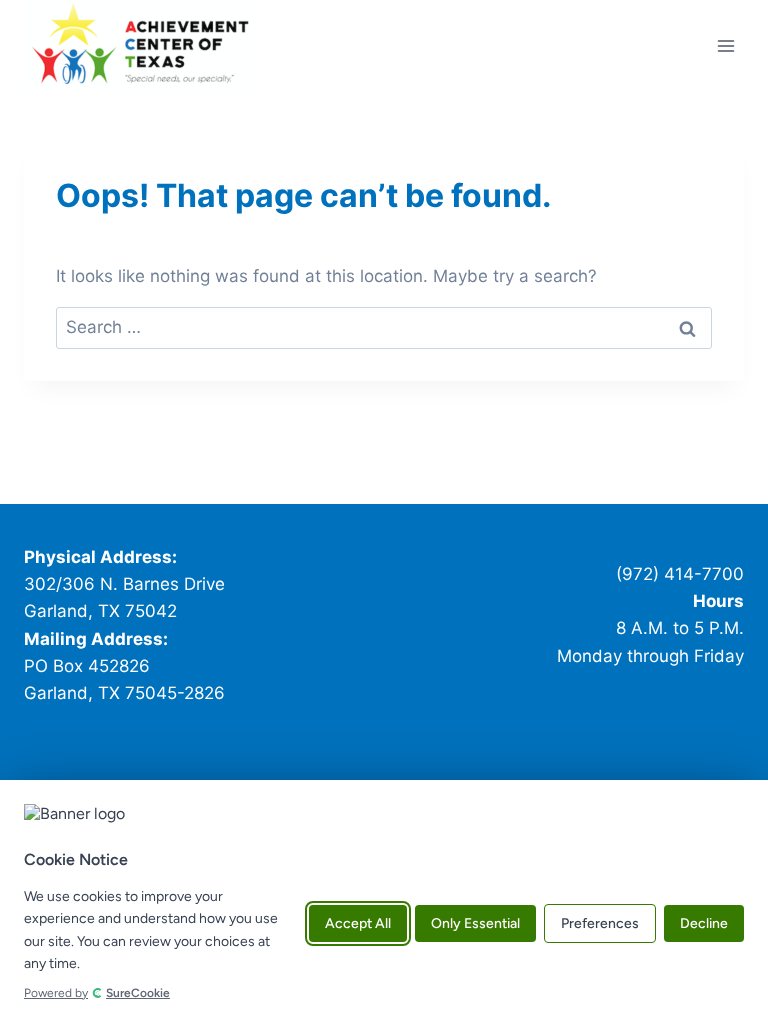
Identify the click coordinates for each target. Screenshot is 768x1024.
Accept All (358, 924)
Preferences (600, 924)
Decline (704, 924)
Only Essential (475, 924)
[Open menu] (725, 45)
